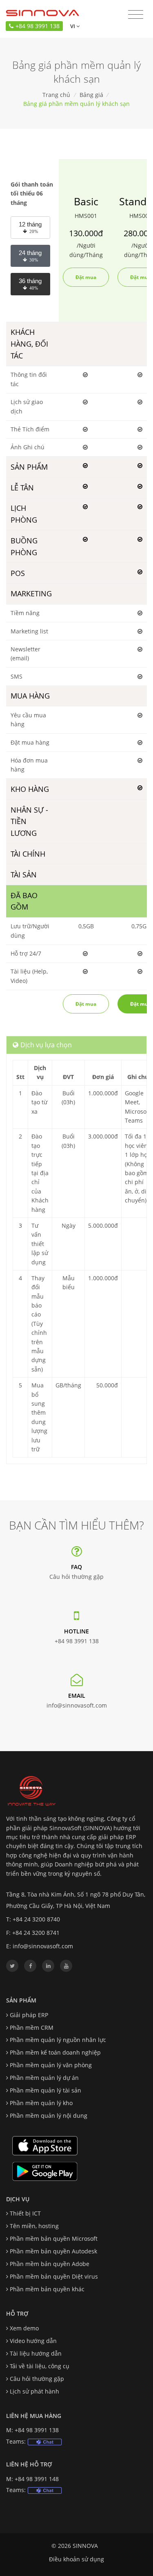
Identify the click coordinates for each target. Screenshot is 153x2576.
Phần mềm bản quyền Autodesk (53, 2251)
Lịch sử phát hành (34, 2391)
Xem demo (24, 2328)
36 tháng (30, 284)
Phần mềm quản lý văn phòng (51, 2065)
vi (72, 26)
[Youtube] (66, 1966)
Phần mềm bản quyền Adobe (50, 2264)
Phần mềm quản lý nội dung (49, 2116)
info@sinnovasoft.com (77, 1705)
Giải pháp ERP (29, 2015)
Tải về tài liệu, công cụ (40, 2366)
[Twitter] (12, 1966)
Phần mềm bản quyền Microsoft (54, 2239)
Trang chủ (56, 95)
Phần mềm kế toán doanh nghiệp (55, 2052)
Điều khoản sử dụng (76, 2559)
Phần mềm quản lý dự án (44, 2078)
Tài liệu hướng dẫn (36, 2353)
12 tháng (30, 227)
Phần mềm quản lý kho (41, 2103)
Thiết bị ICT (25, 2213)
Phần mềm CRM (32, 2028)
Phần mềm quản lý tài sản (45, 2090)
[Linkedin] (48, 1966)
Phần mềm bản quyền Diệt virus (54, 2276)
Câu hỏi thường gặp (76, 1577)
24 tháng (30, 256)
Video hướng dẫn (33, 2341)
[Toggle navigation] (136, 15)
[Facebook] (30, 1966)
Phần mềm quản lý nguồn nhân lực (58, 2040)
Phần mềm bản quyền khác (47, 2289)
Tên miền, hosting (34, 2226)
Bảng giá (91, 95)
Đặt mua (86, 277)
